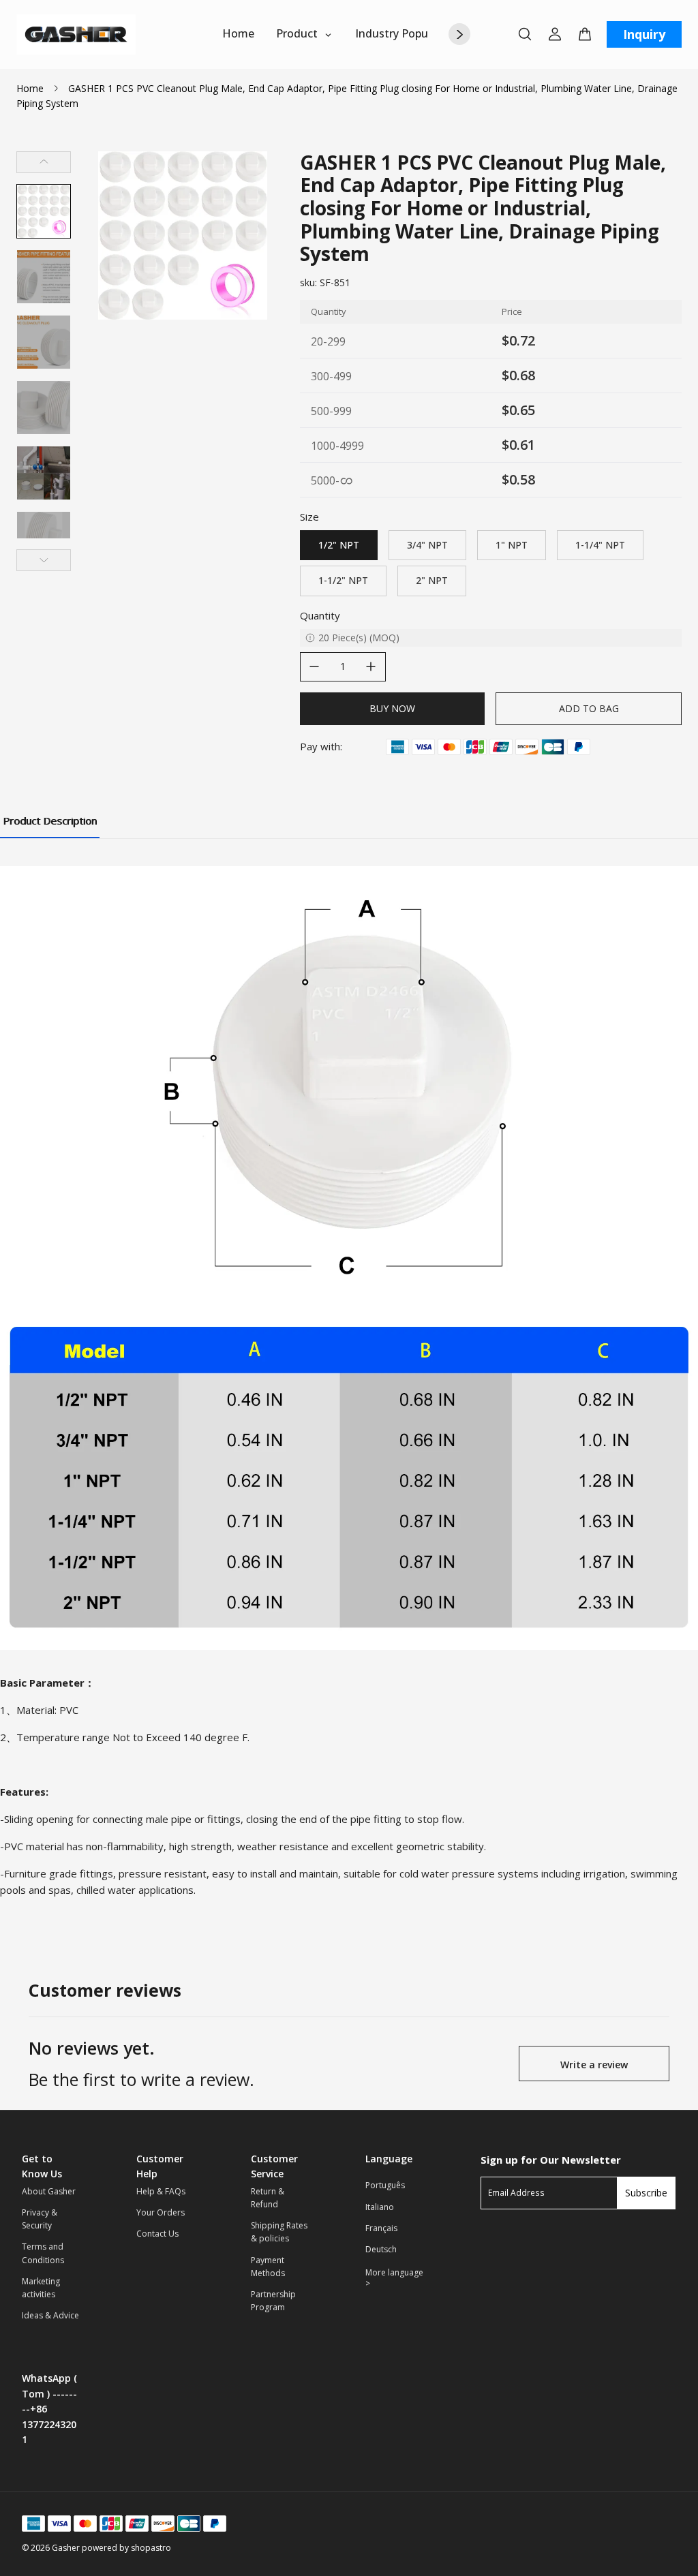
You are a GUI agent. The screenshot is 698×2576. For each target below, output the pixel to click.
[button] (44, 211)
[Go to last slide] (44, 162)
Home (30, 88)
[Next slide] (44, 560)
